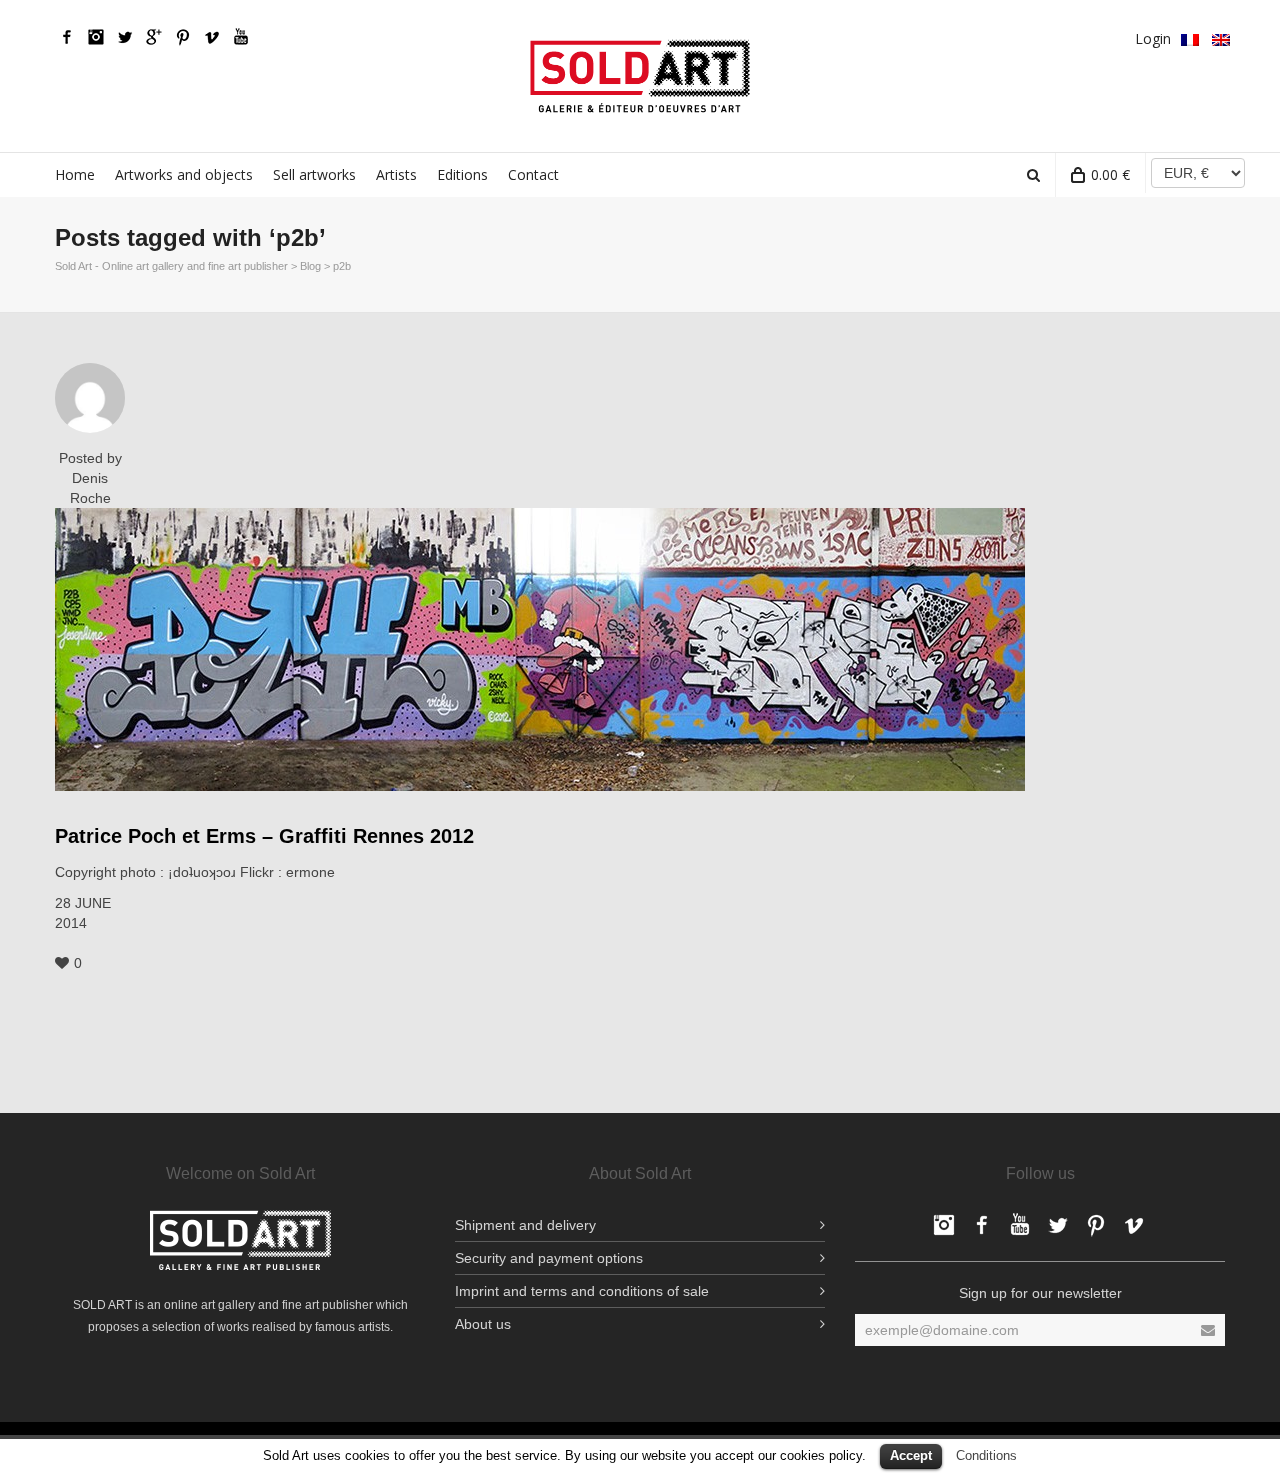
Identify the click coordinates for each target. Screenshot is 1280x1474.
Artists (396, 174)
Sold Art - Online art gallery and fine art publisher (171, 266)
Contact (533, 174)
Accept (911, 1455)
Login (1153, 38)
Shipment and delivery (525, 1225)
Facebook (67, 37)
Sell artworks (314, 174)
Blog (310, 266)
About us (483, 1324)
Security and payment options (549, 1258)
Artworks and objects (184, 174)
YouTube (241, 37)
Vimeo (212, 37)
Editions (462, 174)
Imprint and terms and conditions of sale (582, 1291)
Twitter (125, 37)
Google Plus (154, 37)
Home (75, 174)
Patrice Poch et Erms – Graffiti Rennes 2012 (264, 836)
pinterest (183, 37)
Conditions (986, 1455)
